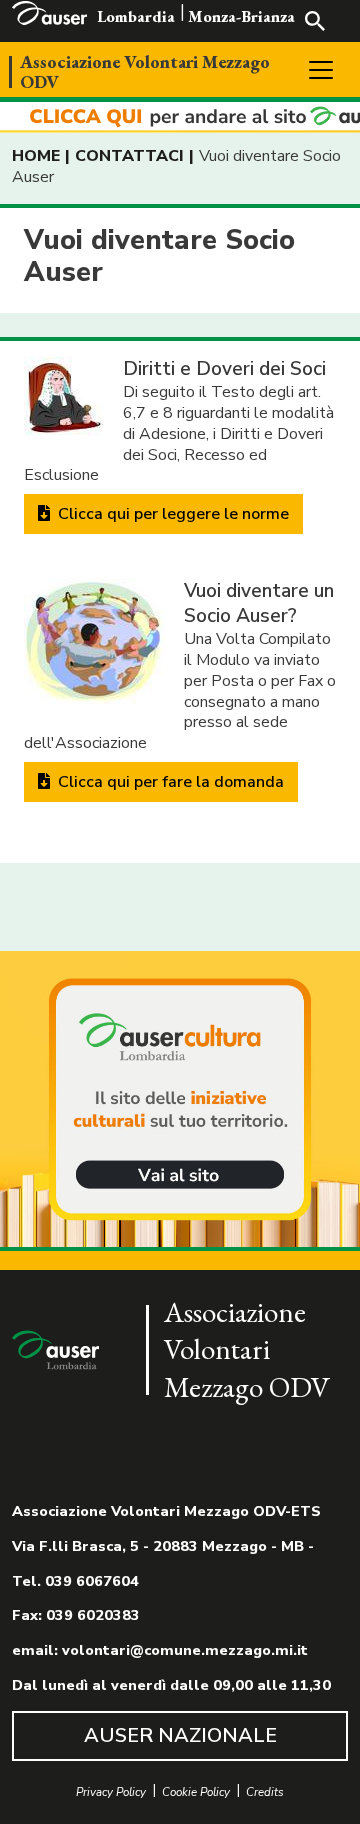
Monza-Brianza (241, 16)
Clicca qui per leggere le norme (171, 514)
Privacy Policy (111, 1792)
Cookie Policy (196, 1792)
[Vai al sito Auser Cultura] (180, 1101)
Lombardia (136, 16)
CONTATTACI (129, 156)
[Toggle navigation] (321, 70)
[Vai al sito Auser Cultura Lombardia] (180, 117)
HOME (36, 156)
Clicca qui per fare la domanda (169, 782)
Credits (265, 1792)
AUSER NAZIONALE (180, 1735)
